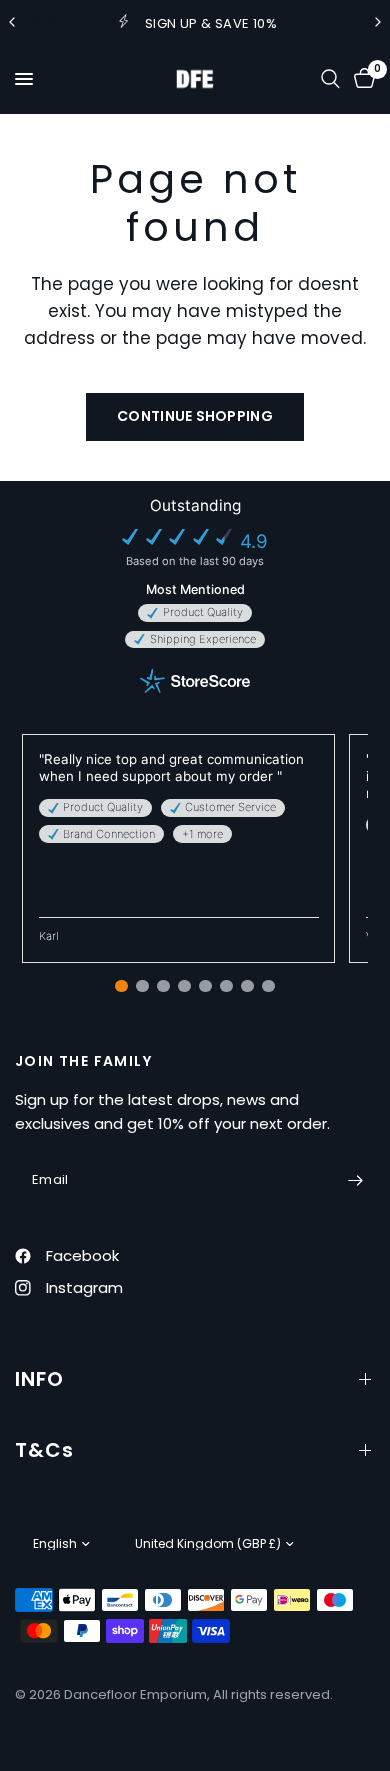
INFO (39, 1379)
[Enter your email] (355, 1180)
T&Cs (44, 1450)
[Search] (330, 79)
